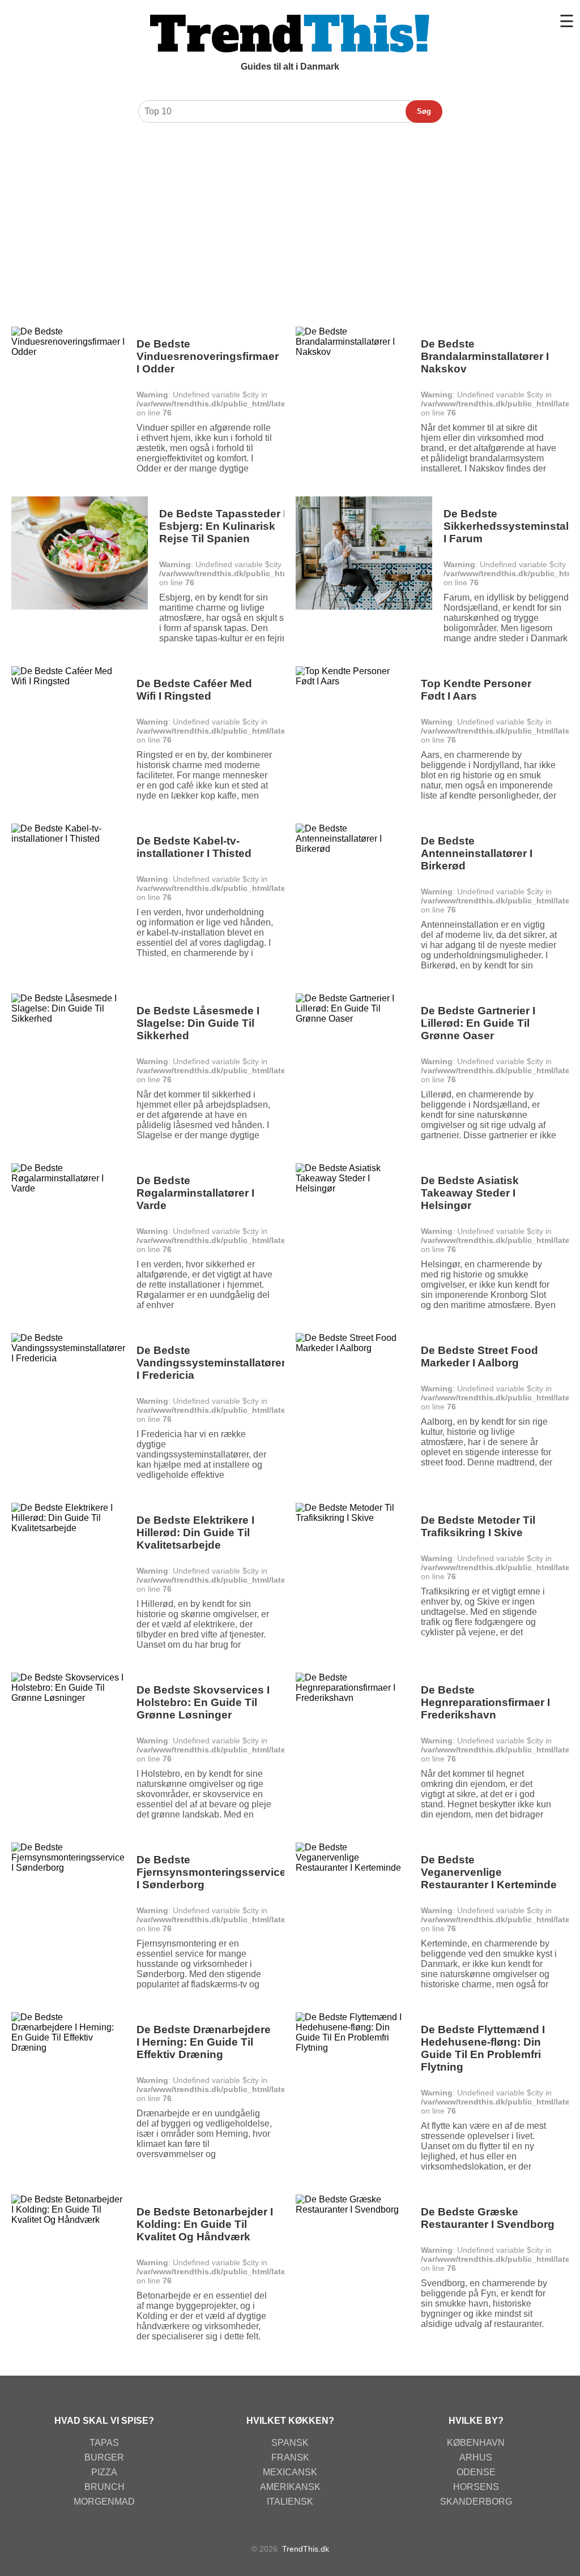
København (476, 2443)
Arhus (476, 2457)
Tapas (104, 2443)
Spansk (290, 2443)
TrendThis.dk (306, 2549)
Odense (476, 2472)
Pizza (104, 2472)
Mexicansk (290, 2472)
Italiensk (290, 2502)
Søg (424, 111)
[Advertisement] (290, 213)
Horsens (476, 2487)
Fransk (290, 2457)
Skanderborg (476, 2502)
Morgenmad (104, 2502)
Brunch (105, 2487)
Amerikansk (290, 2487)
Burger (104, 2457)
